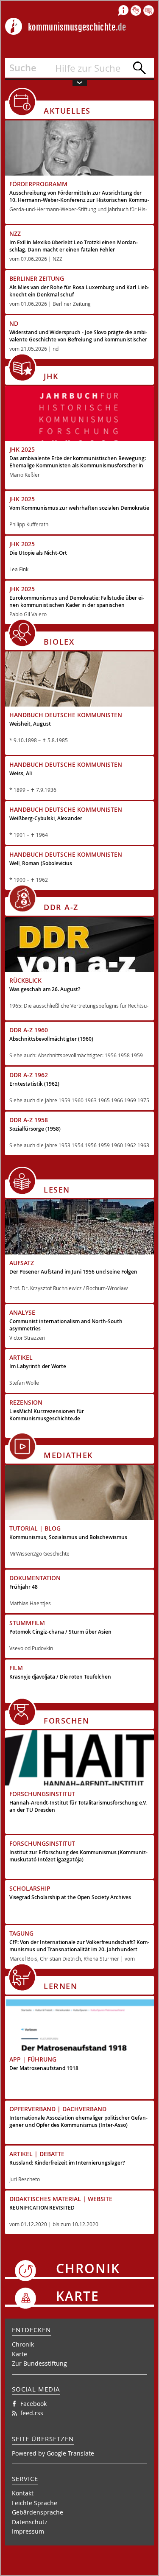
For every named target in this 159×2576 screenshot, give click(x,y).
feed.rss (32, 2413)
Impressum (28, 2531)
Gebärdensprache (38, 2512)
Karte (20, 2354)
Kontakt (23, 2493)
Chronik (23, 2344)
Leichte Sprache (35, 2503)
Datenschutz (30, 2522)
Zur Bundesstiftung (39, 2363)
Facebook (33, 2404)
